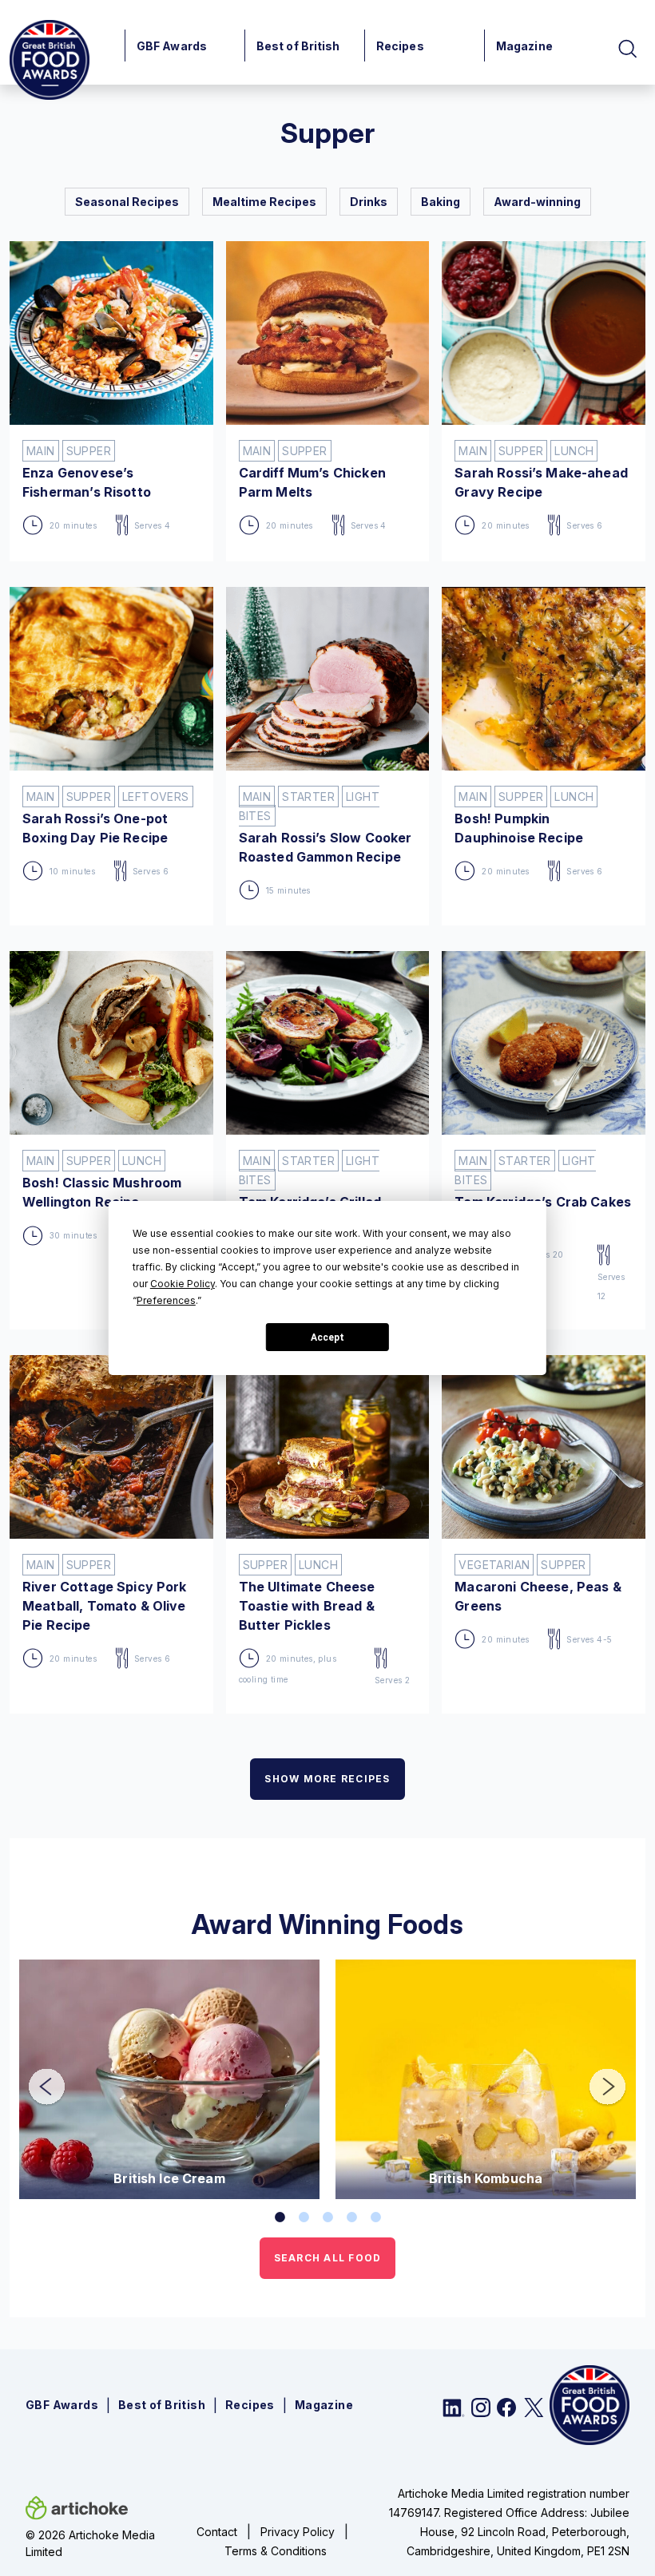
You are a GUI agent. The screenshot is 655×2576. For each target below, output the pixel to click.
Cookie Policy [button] (183, 1284)
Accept (327, 1338)
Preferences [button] (166, 1300)
